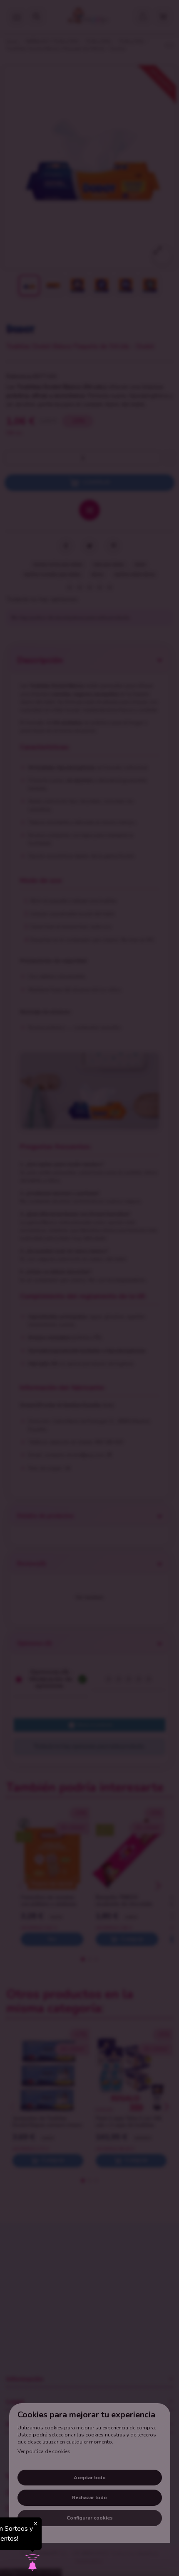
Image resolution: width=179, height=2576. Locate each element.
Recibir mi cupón (142, 2528)
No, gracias (89, 2563)
